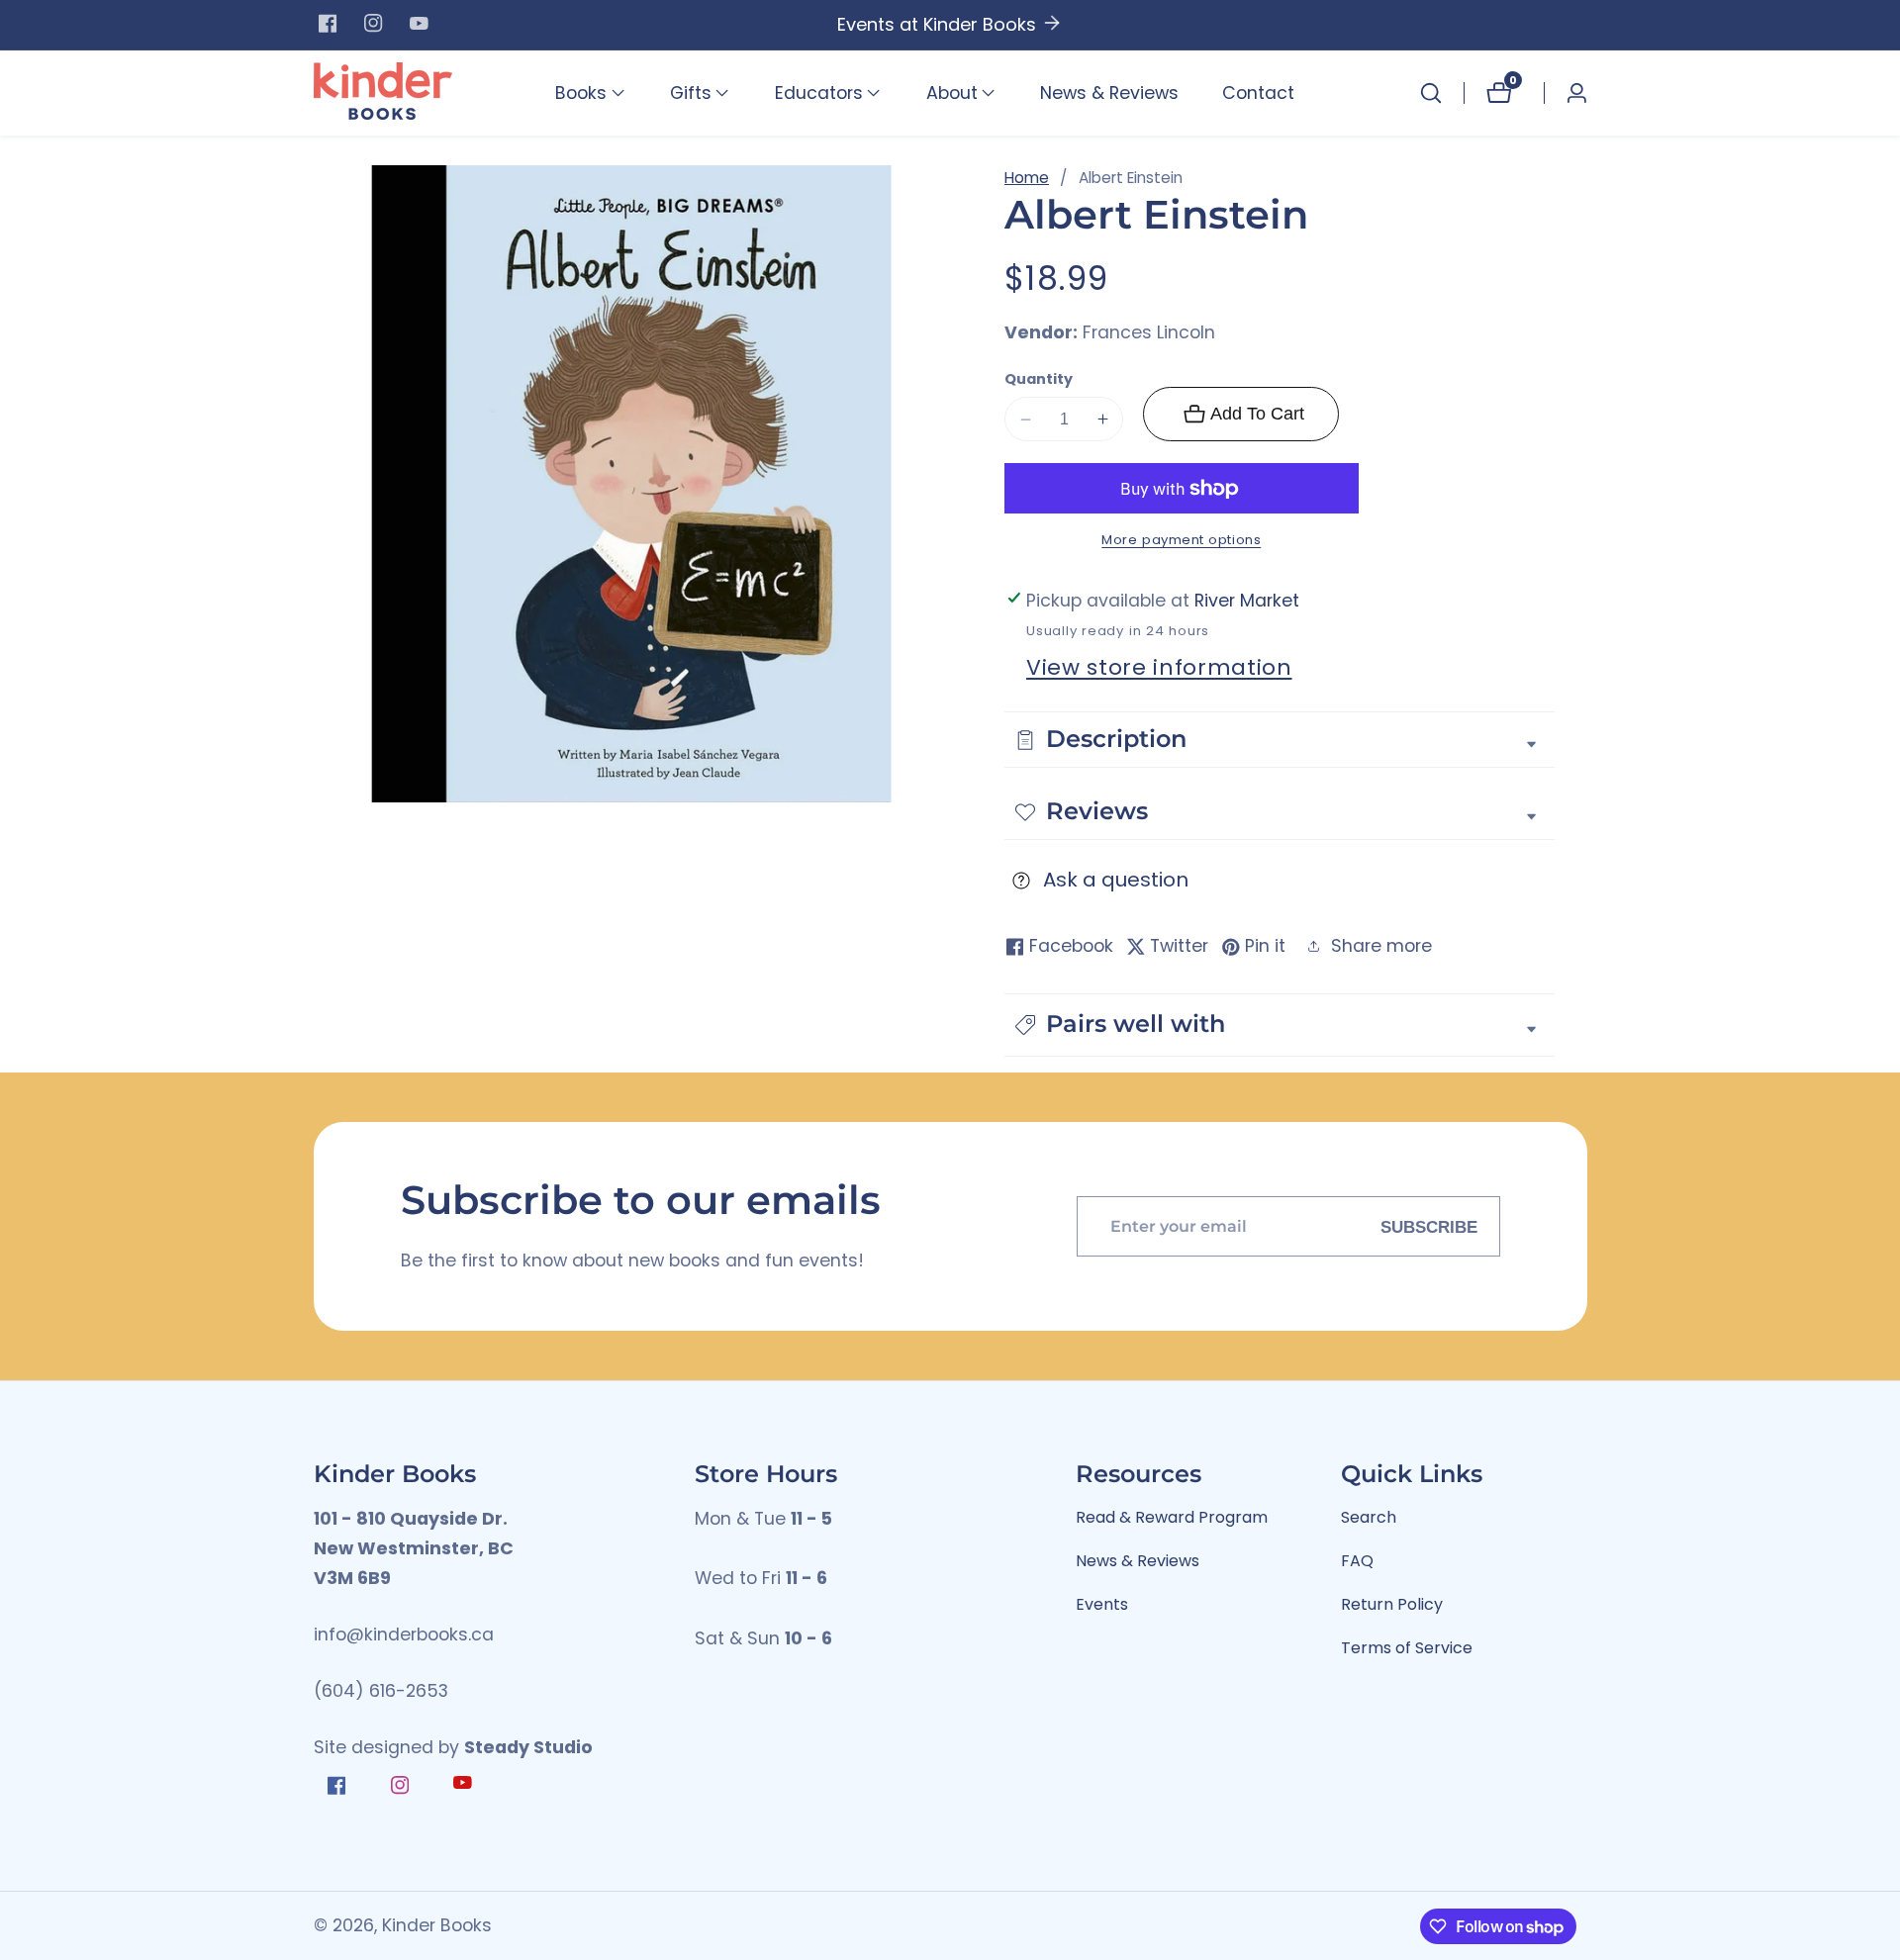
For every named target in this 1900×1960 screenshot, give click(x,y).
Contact (1258, 93)
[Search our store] (1431, 93)
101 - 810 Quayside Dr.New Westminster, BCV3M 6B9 (414, 1549)
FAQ (1357, 1561)
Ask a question (1116, 881)
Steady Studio (528, 1747)
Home (1027, 178)
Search (1369, 1517)
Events (1102, 1604)
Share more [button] (1381, 946)
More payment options (1181, 541)
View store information (1159, 667)
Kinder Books (437, 1926)
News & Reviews (1109, 93)
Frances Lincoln (1149, 333)
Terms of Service (1407, 1648)
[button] (581, 93)
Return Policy (1392, 1604)
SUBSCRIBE (1429, 1226)
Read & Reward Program (1172, 1517)
